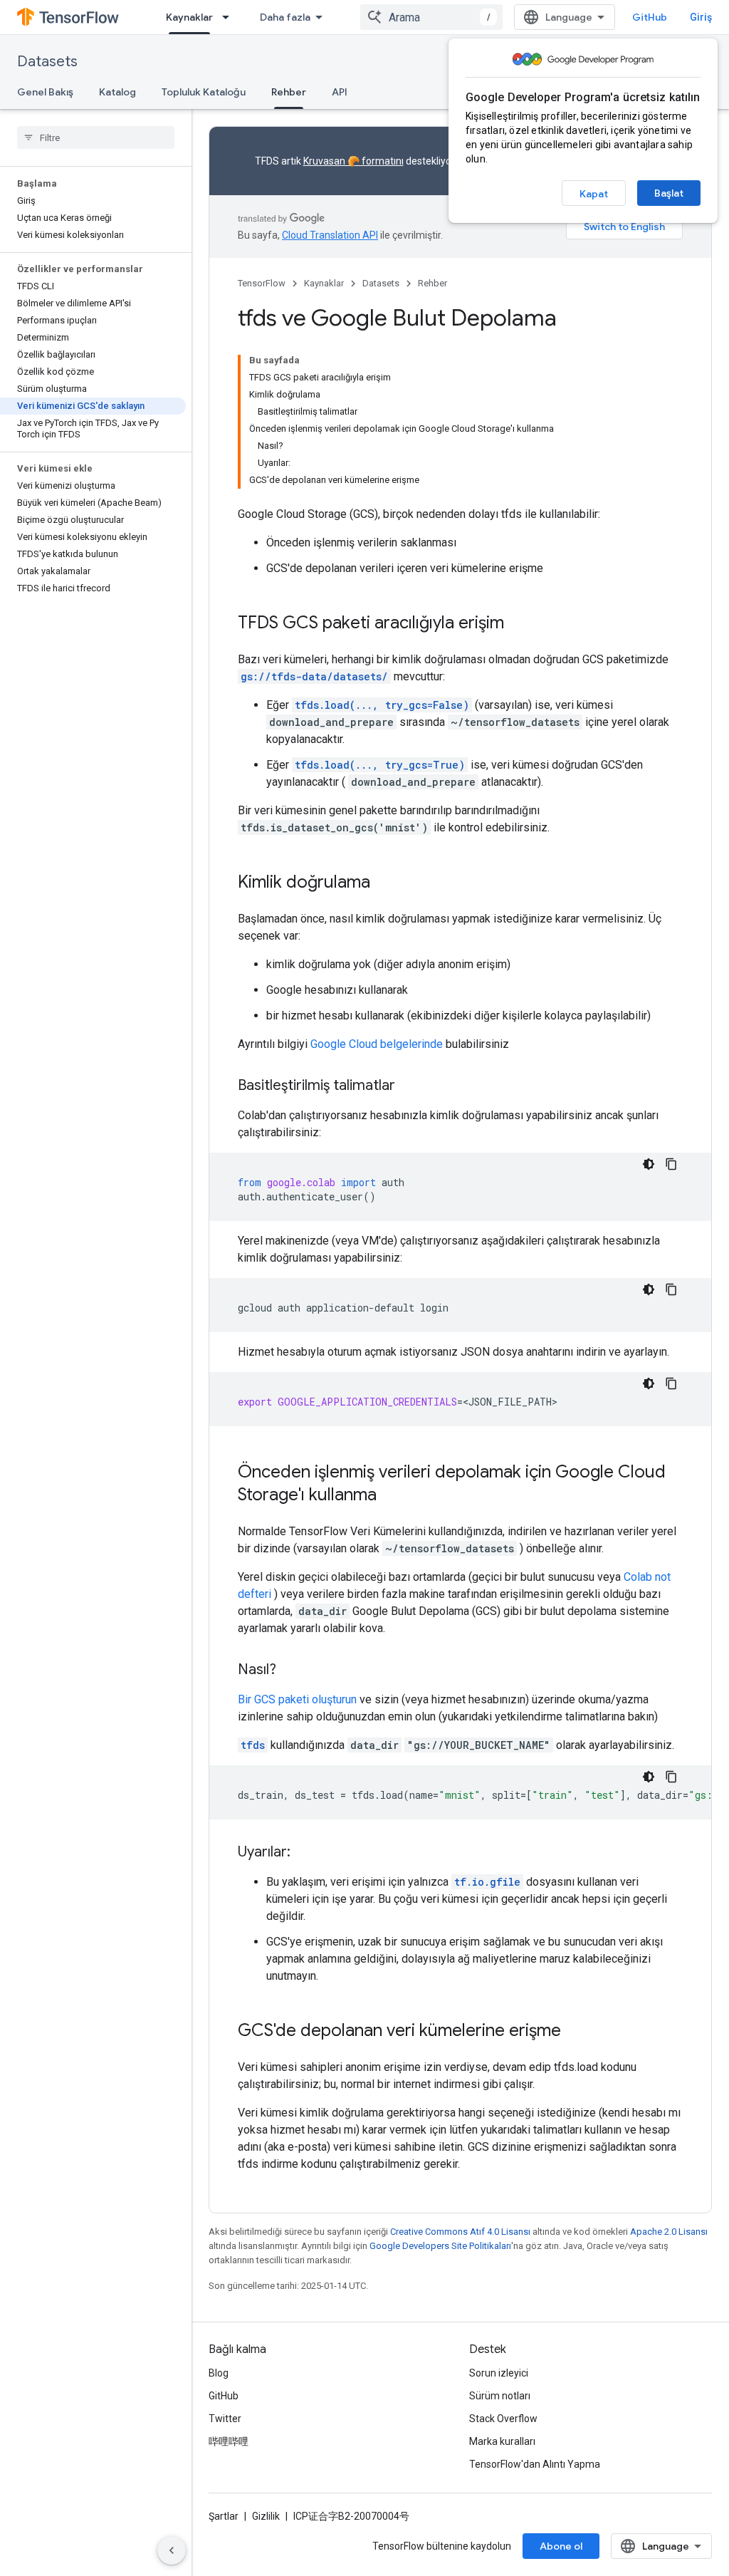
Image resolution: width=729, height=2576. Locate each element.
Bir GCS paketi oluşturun (297, 1699)
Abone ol (561, 2546)
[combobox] (431, 17)
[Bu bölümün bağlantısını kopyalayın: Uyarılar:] (305, 1853)
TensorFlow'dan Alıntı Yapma (535, 2464)
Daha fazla (285, 17)
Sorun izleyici (499, 2373)
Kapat (594, 194)
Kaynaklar (189, 17)
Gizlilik (266, 2516)
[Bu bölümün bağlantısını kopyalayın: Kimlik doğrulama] (384, 883)
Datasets (47, 62)
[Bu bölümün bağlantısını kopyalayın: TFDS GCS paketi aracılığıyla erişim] (518, 624)
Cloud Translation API (330, 235)
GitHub (650, 17)
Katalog (117, 92)
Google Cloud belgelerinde (377, 1044)
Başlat (669, 193)
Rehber (289, 92)
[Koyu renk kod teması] (649, 1164)
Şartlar (224, 2516)
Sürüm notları (500, 2396)
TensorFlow (262, 283)
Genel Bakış (45, 92)
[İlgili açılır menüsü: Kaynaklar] (230, 17)
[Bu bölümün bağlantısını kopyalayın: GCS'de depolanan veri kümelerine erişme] (575, 2032)
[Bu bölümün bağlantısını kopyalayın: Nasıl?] (290, 1671)
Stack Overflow (503, 2419)
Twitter (225, 2419)
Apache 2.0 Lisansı (669, 2232)
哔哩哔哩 (229, 2441)
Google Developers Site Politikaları (440, 2246)
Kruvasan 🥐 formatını (353, 161)
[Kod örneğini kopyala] (671, 1164)
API (340, 92)
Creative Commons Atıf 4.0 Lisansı (460, 2232)
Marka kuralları (502, 2441)
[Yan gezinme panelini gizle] (172, 2550)
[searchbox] (96, 137)
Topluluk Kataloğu (204, 92)
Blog (219, 2373)
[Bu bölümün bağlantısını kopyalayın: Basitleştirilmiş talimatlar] (409, 1086)
